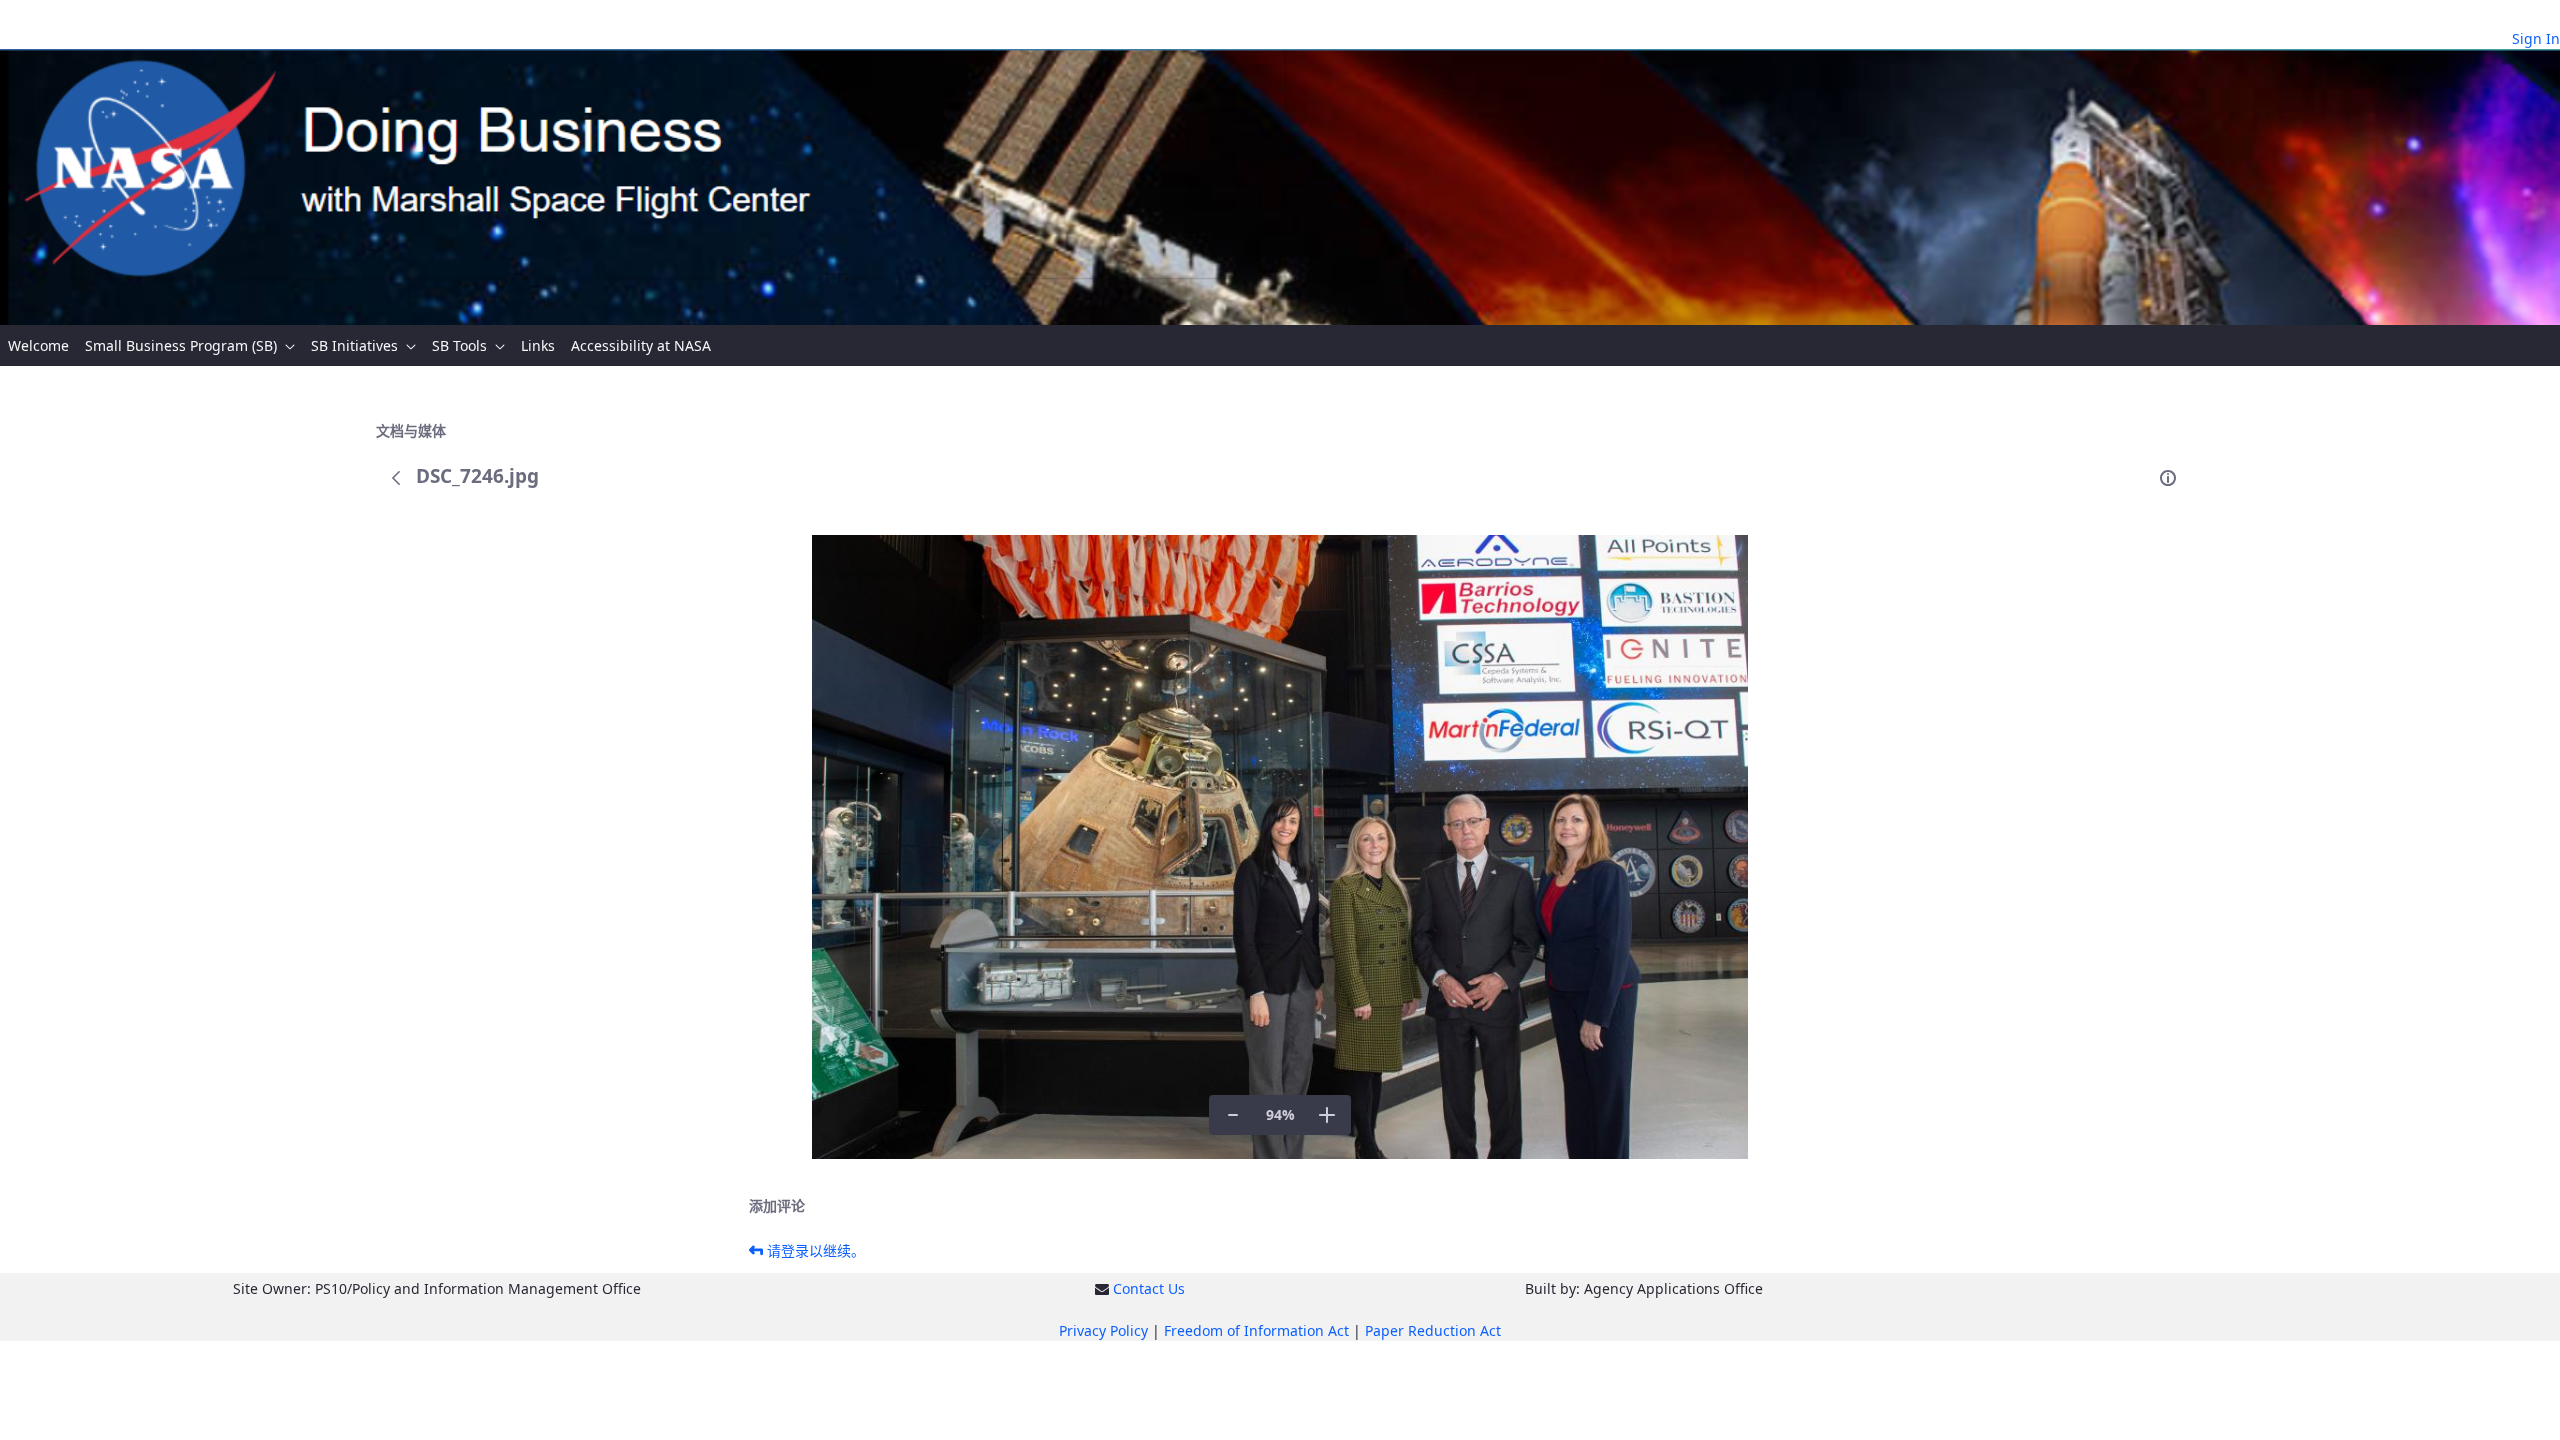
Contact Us (1149, 1288)
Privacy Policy (1103, 1330)
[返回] (396, 478)
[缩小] (1233, 1115)
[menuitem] (38, 345)
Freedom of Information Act (1256, 1330)
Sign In (2536, 38)
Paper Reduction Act (1433, 1330)
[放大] (1327, 1115)
